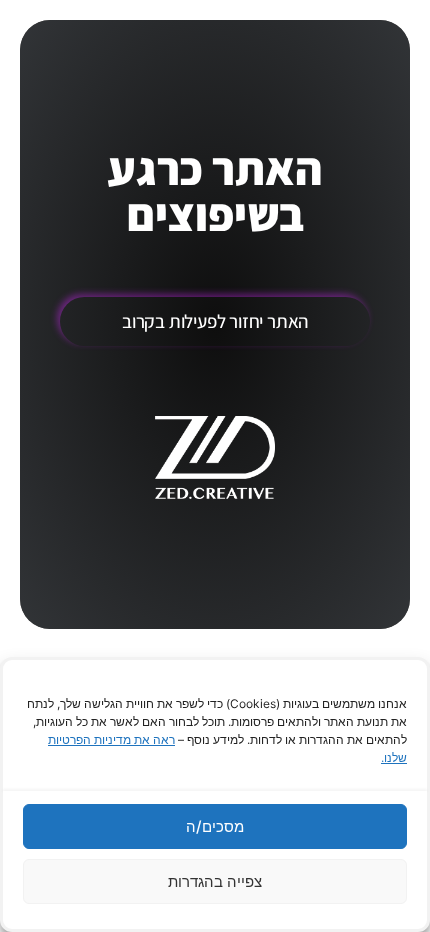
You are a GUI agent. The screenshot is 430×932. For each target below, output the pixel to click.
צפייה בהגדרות (215, 881)
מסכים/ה (215, 826)
